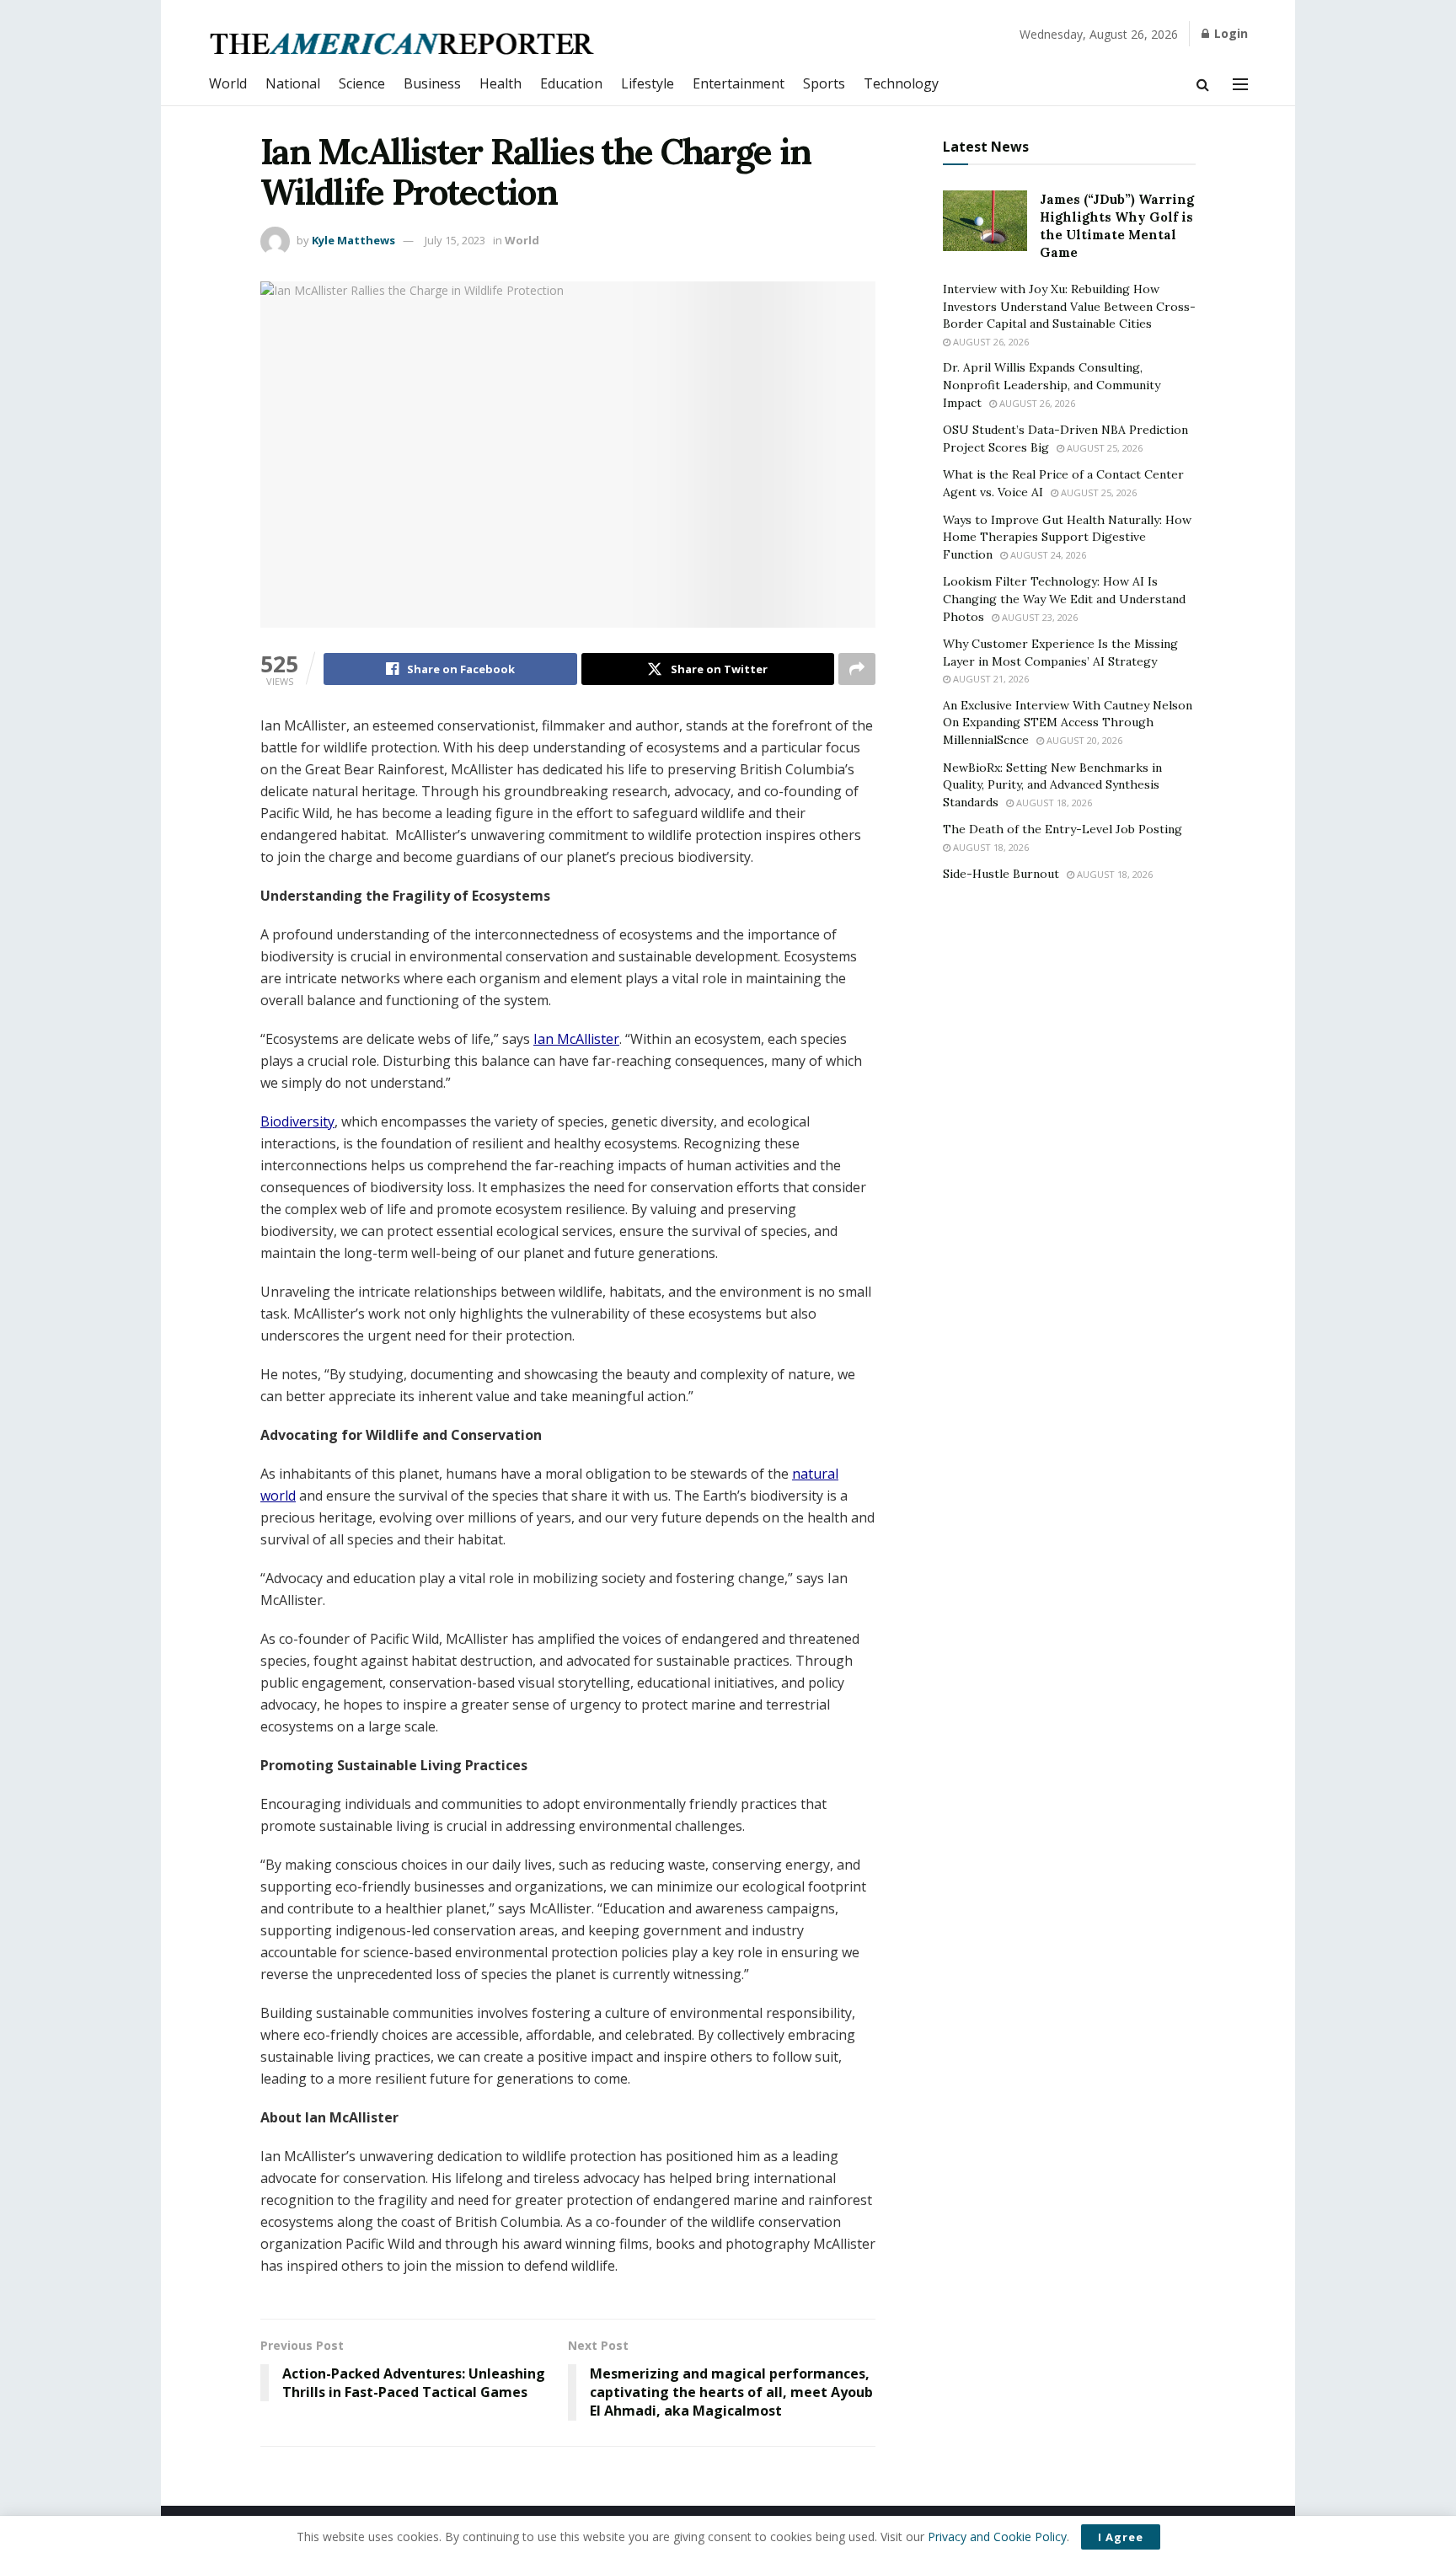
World (228, 83)
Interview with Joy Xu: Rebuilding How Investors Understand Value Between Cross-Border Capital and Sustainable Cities (1069, 306)
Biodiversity (297, 1121)
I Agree (1121, 2537)
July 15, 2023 (455, 240)
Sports (824, 83)
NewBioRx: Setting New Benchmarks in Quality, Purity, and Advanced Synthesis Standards (1052, 785)
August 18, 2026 (1053, 803)
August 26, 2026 (990, 342)
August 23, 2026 (1038, 617)
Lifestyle (648, 83)
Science (362, 83)
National (293, 83)
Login (1229, 33)
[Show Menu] (1240, 84)
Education (571, 83)
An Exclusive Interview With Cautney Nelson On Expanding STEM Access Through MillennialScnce (1068, 722)
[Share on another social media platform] (857, 669)
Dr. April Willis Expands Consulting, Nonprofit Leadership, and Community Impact (1052, 385)
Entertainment (739, 83)
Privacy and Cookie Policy (997, 2537)
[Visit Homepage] (403, 43)
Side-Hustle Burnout (1001, 874)
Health (500, 83)
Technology (901, 83)
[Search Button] (1203, 84)
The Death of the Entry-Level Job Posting (1063, 829)
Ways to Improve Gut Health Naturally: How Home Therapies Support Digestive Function (1067, 537)
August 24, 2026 (1047, 555)
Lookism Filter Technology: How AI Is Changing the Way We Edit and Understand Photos (1064, 599)
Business (432, 83)
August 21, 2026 (990, 679)
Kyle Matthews (353, 240)
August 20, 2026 (1083, 740)
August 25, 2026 (1103, 448)
